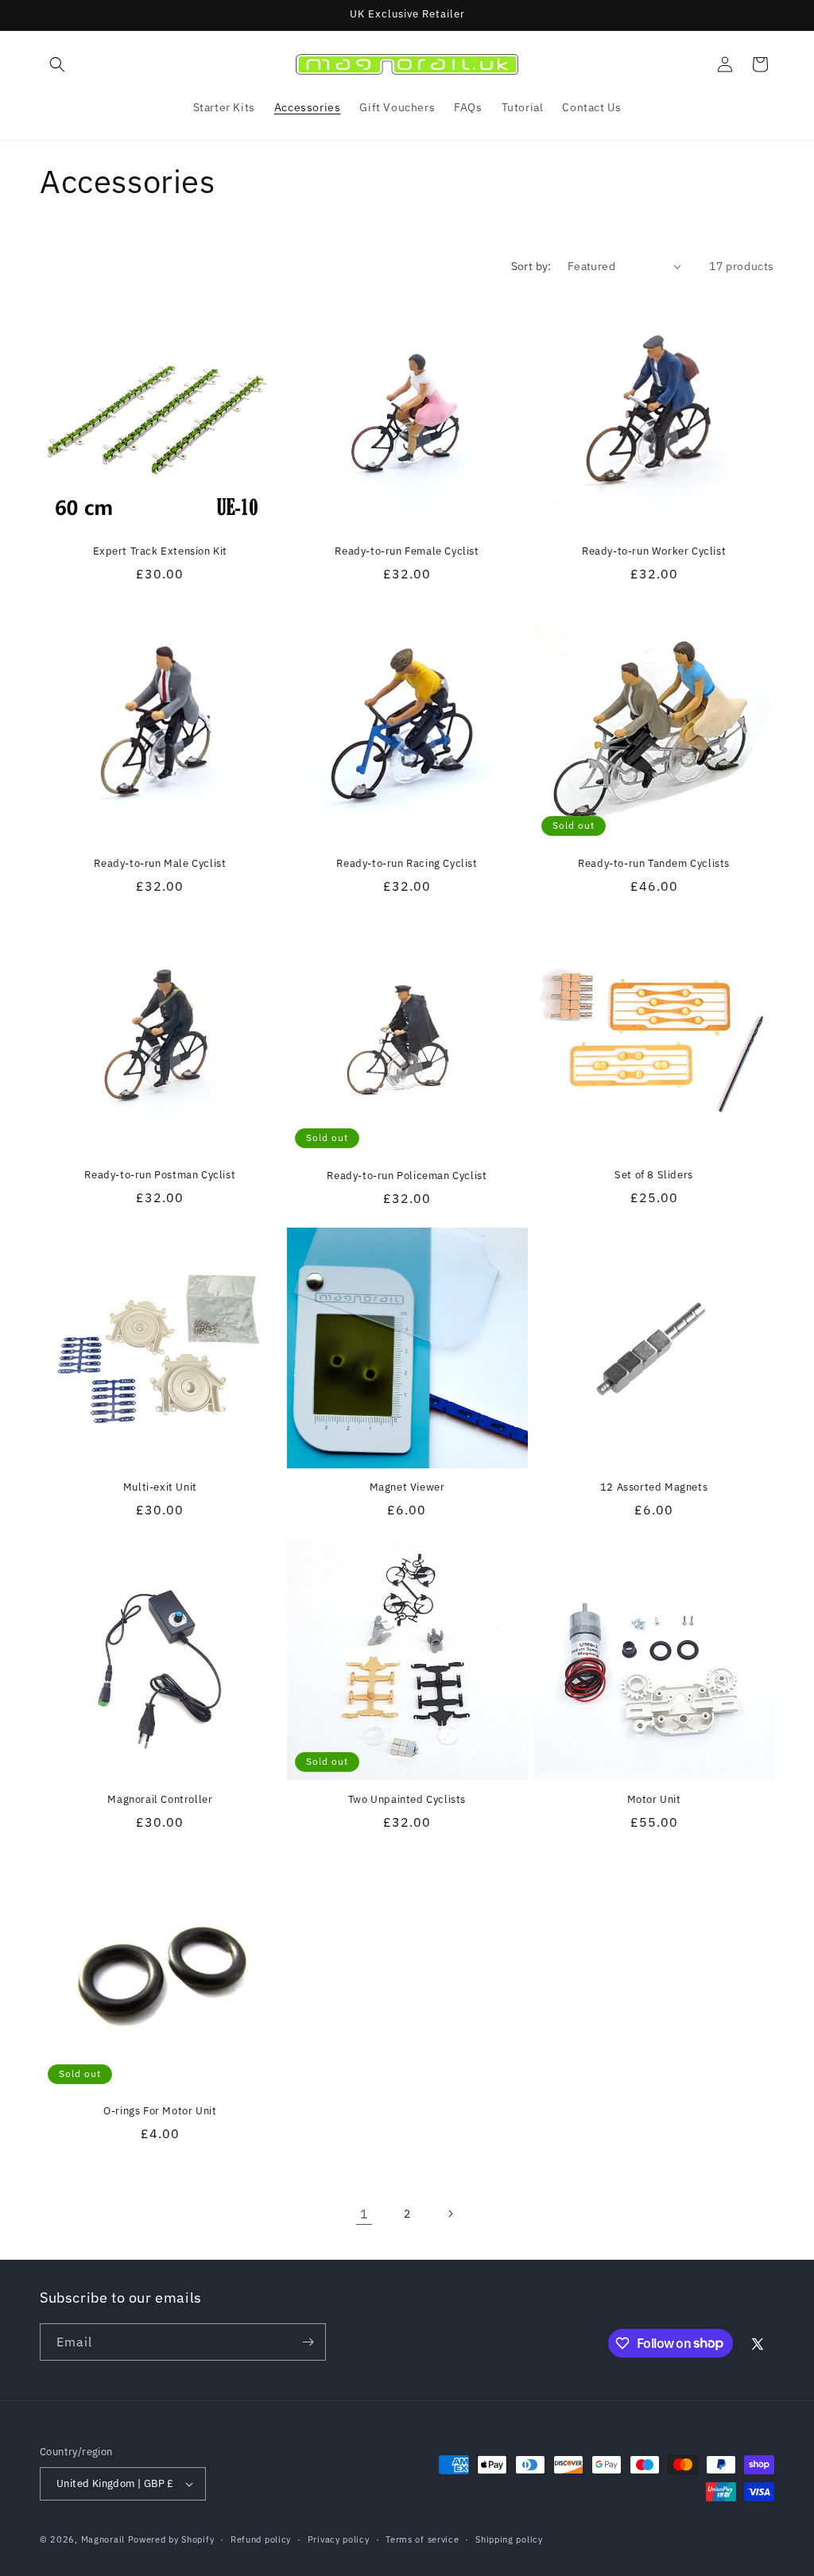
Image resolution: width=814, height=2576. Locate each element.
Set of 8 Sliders (654, 1175)
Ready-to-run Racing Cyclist (407, 864)
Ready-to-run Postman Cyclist (160, 1175)
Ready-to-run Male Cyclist (160, 864)
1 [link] (364, 2214)
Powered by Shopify (171, 2539)
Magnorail (103, 2539)
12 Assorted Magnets (654, 1487)
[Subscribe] (308, 2342)
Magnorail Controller (160, 1800)
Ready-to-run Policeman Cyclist (407, 1176)
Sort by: (531, 266)
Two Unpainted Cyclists (407, 1800)
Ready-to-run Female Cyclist (407, 551)
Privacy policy (339, 2539)
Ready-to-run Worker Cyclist (654, 551)
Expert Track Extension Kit (161, 551)
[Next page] (450, 2214)
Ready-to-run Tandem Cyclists (654, 864)
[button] (57, 64)
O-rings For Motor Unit (160, 2111)
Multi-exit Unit (160, 1487)
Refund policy (261, 2539)
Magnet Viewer (407, 1487)
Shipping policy (509, 2539)
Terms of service (422, 2539)
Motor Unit (654, 1800)
